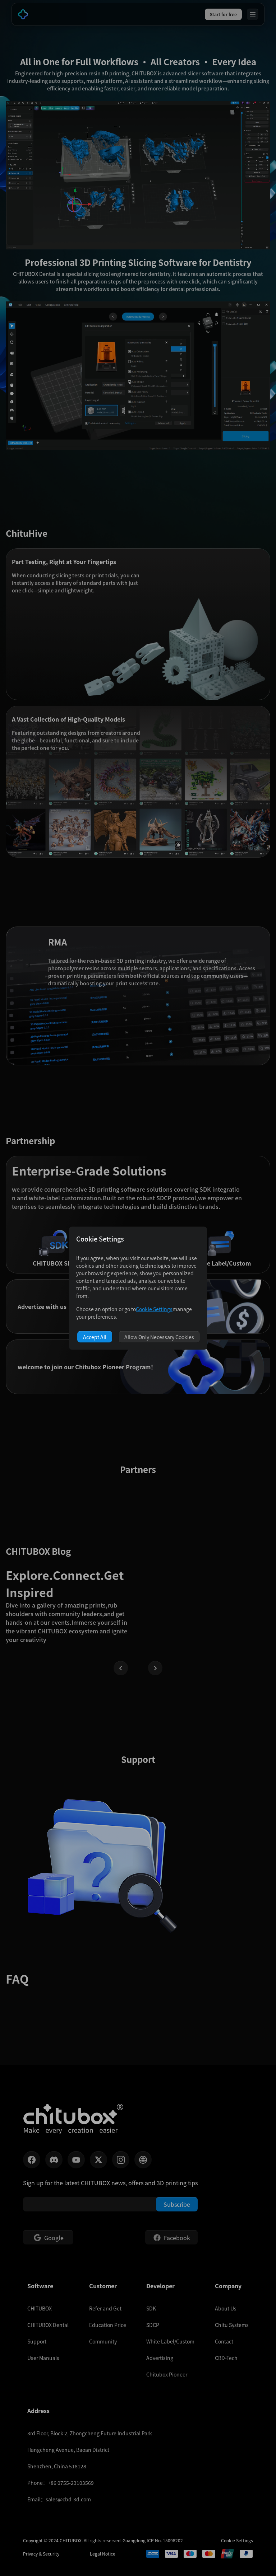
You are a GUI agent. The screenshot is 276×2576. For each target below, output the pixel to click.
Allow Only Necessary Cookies (159, 1337)
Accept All (95, 1337)
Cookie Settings (154, 1309)
